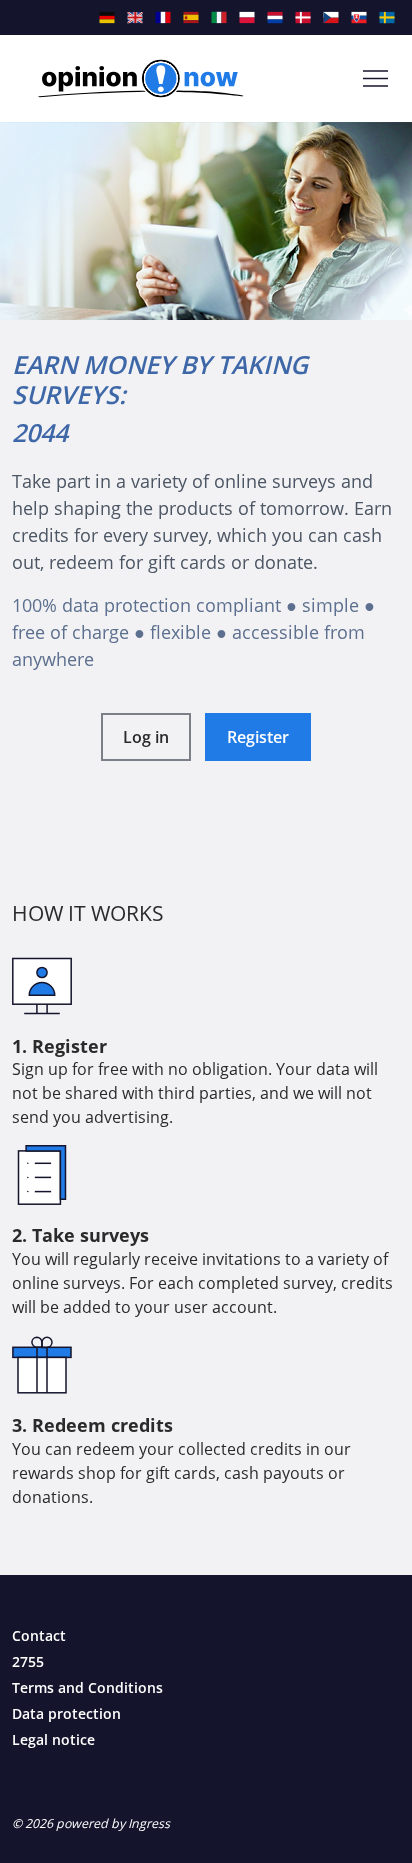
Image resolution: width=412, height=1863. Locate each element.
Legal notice (53, 1739)
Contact (39, 1635)
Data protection (66, 1713)
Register (258, 737)
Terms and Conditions (87, 1687)
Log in (146, 737)
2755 (28, 1661)
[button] (375, 78)
